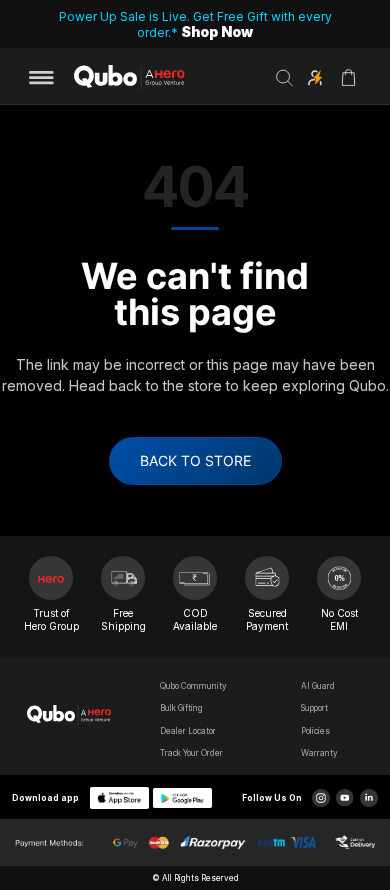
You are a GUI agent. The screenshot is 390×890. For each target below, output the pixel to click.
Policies (315, 731)
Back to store (195, 460)
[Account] (315, 78)
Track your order (191, 753)
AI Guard (318, 686)
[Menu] (48, 78)
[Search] (284, 78)
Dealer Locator (188, 731)
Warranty (319, 753)
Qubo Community (193, 686)
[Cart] (348, 84)
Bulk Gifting (181, 708)
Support (314, 708)
